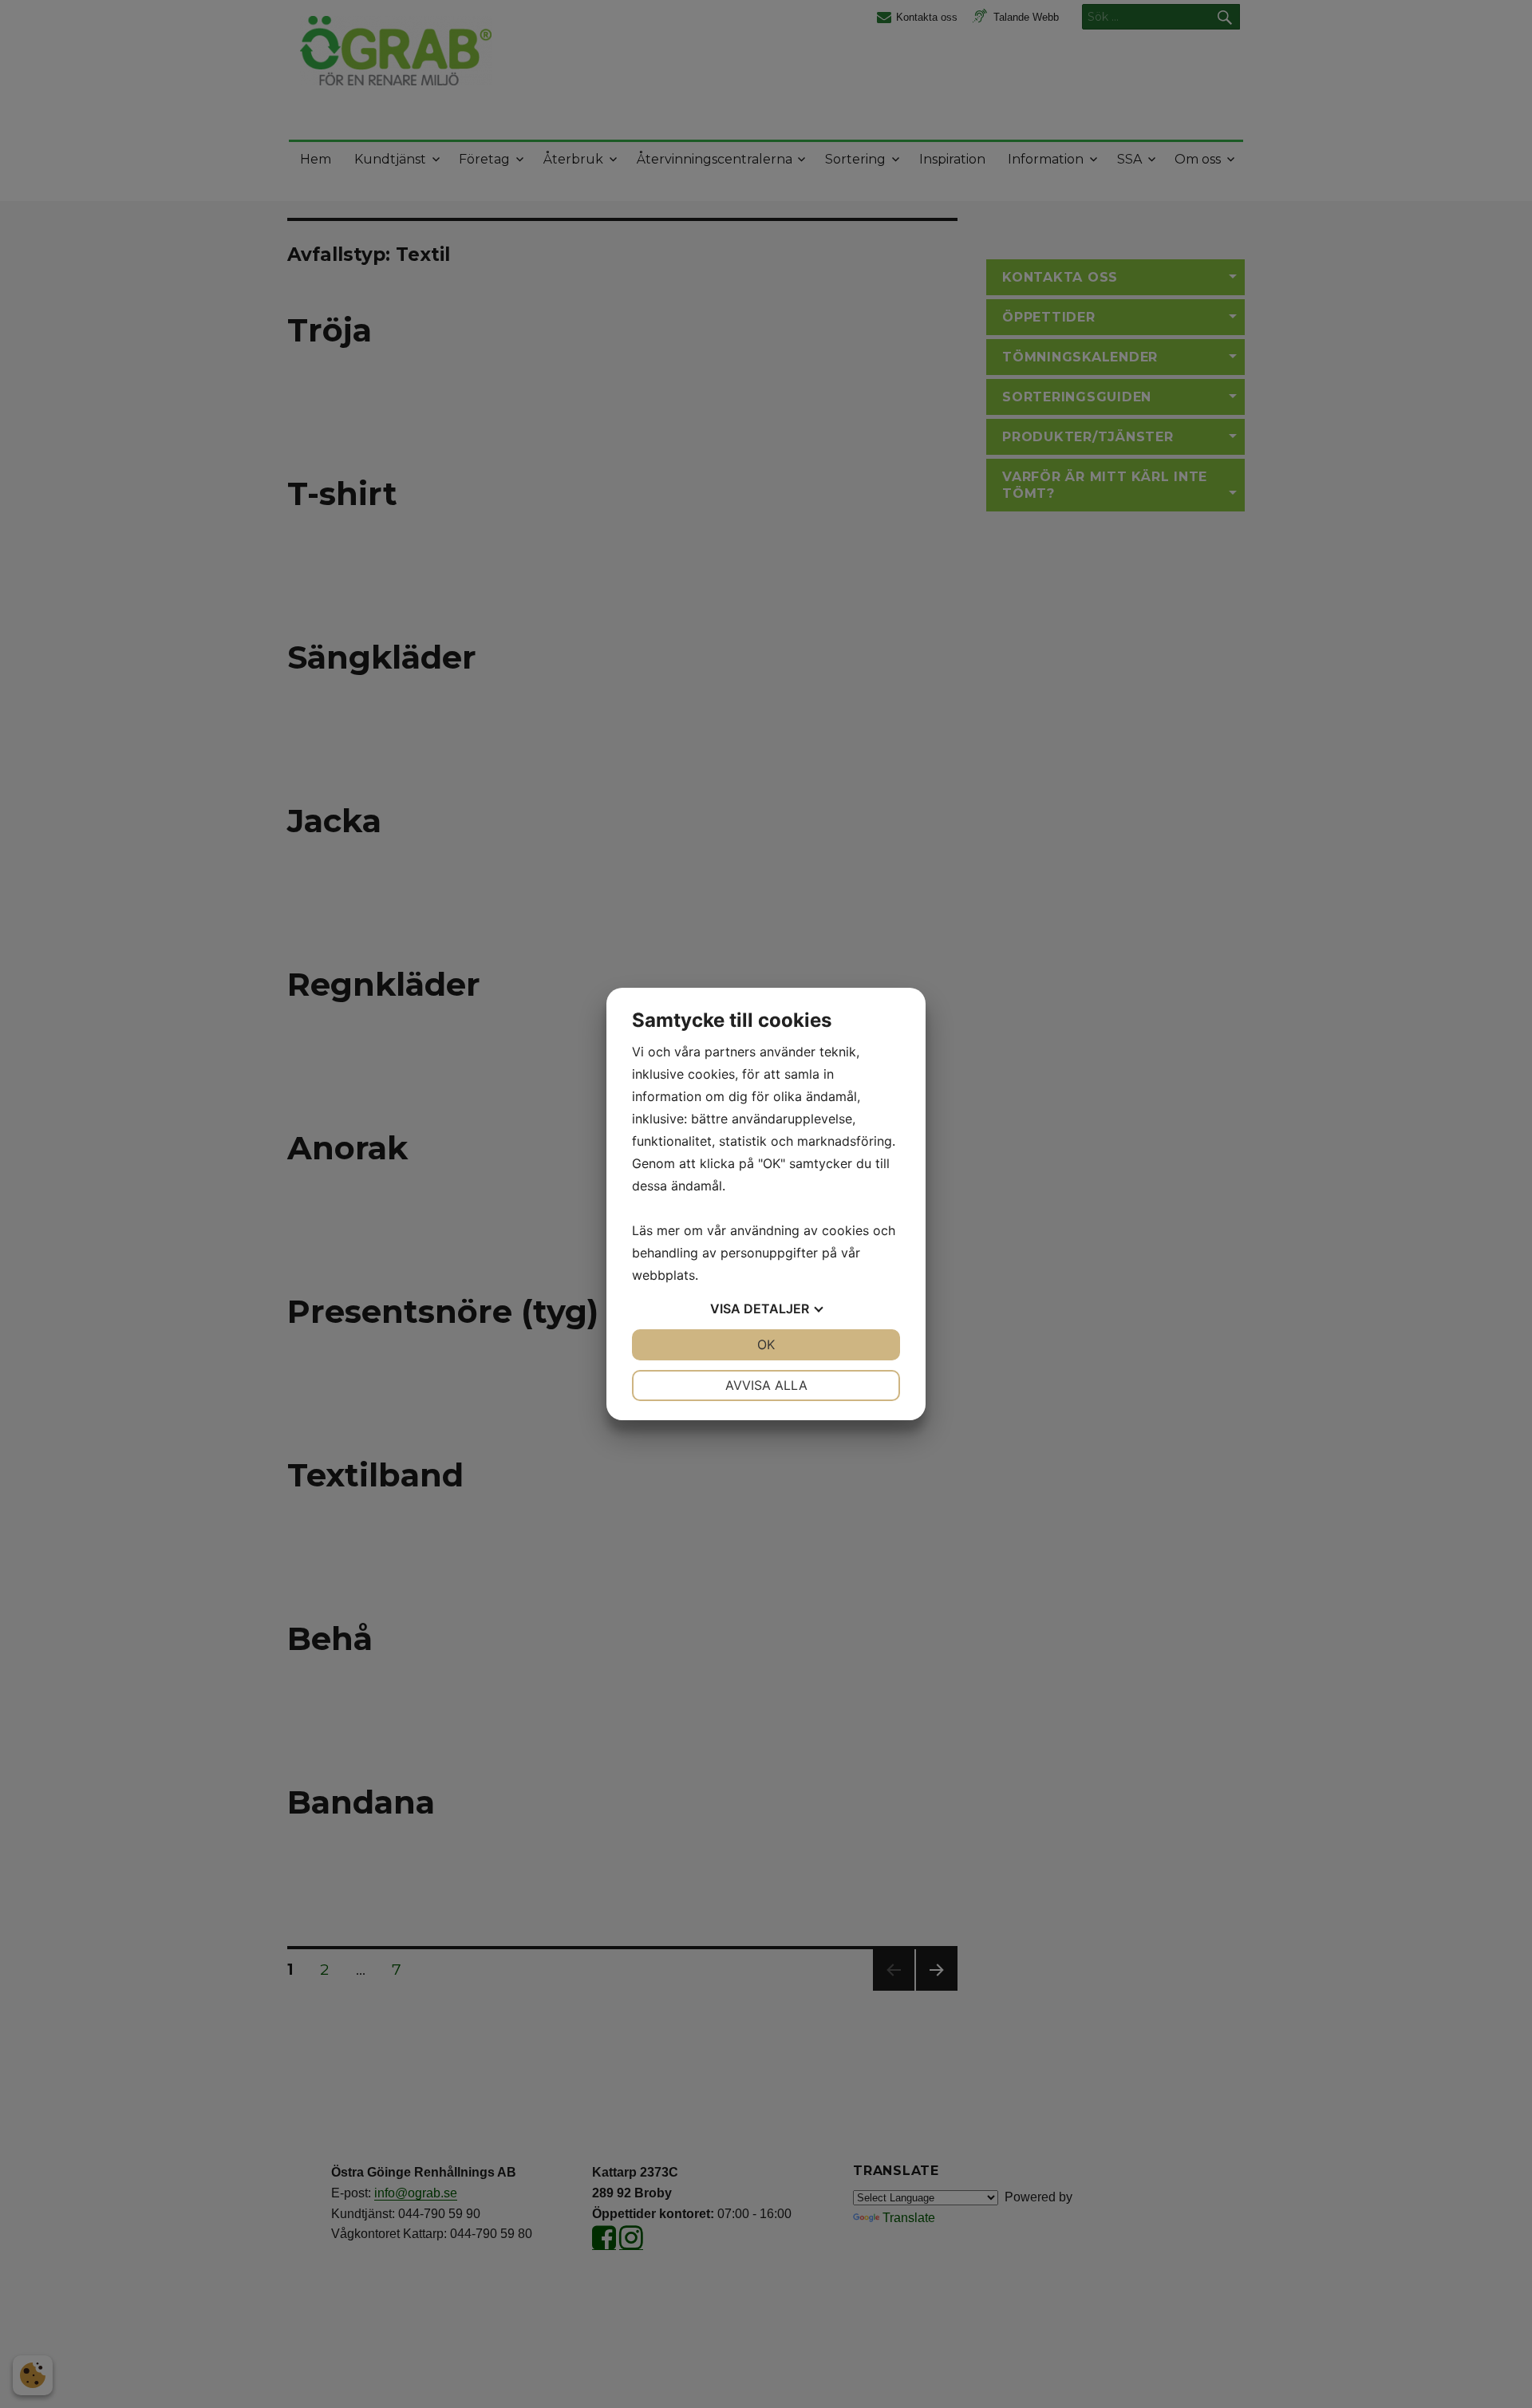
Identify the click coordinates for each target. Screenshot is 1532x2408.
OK (766, 1344)
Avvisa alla (766, 1385)
